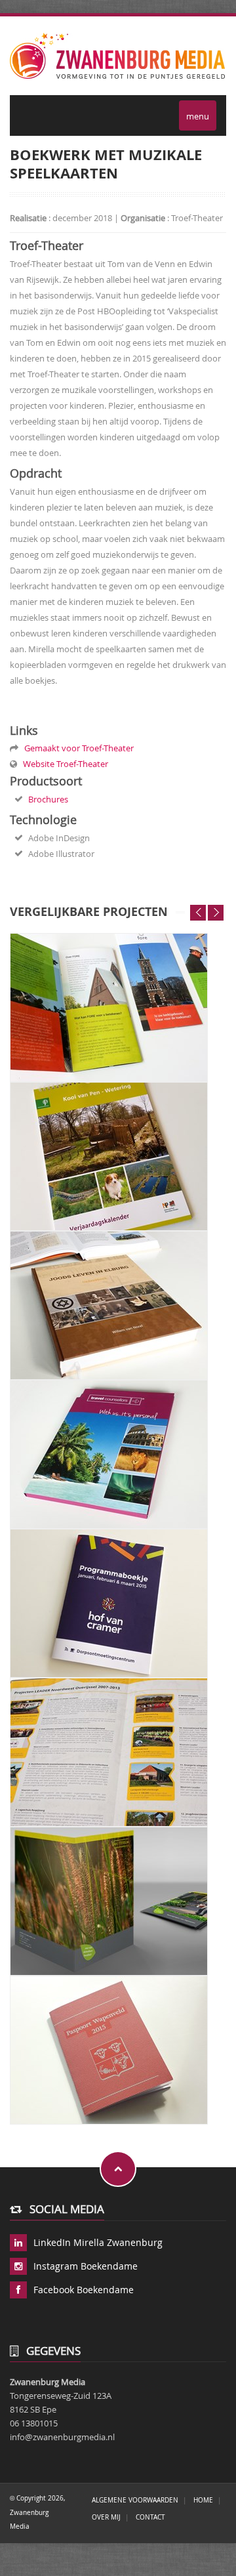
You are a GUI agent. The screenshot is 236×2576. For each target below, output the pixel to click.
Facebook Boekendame (84, 2290)
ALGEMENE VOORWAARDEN (135, 2500)
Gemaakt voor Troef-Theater (77, 748)
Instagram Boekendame (86, 2266)
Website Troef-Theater (64, 764)
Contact (150, 2517)
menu (198, 116)
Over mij (106, 2517)
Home (203, 2500)
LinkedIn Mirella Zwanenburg (98, 2242)
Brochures (48, 799)
